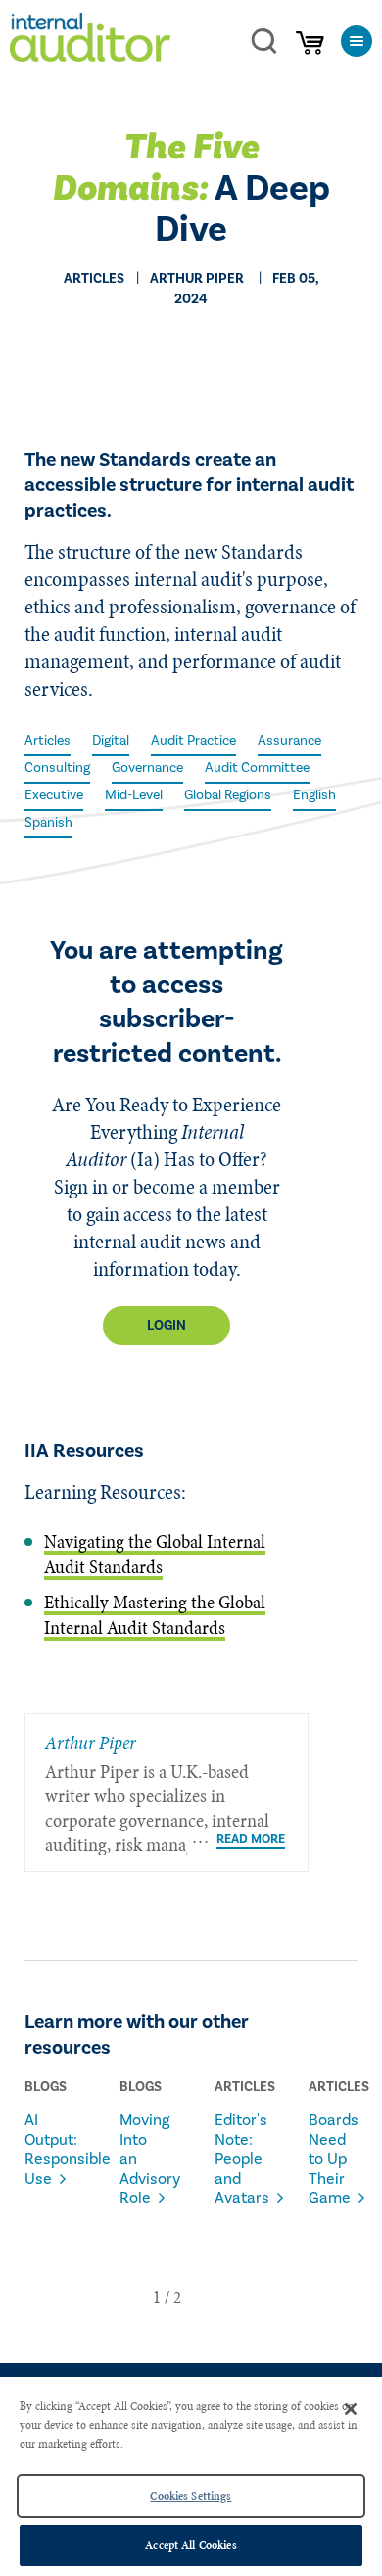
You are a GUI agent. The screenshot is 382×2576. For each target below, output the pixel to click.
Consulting (57, 768)
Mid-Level (134, 795)
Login (167, 1326)
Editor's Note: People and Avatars (238, 2159)
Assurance (289, 741)
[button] (157, 2297)
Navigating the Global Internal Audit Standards (155, 1554)
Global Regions (228, 795)
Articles (48, 741)
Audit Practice (193, 741)
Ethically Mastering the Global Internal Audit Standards (155, 1615)
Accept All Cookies (191, 2545)
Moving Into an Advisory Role (143, 2159)
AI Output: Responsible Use (48, 2149)
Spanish (48, 823)
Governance (147, 768)
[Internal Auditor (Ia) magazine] (90, 41)
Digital (111, 741)
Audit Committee (257, 768)
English (314, 795)
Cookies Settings (191, 2496)
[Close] (351, 2409)
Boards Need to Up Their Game (332, 2159)
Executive (54, 795)
